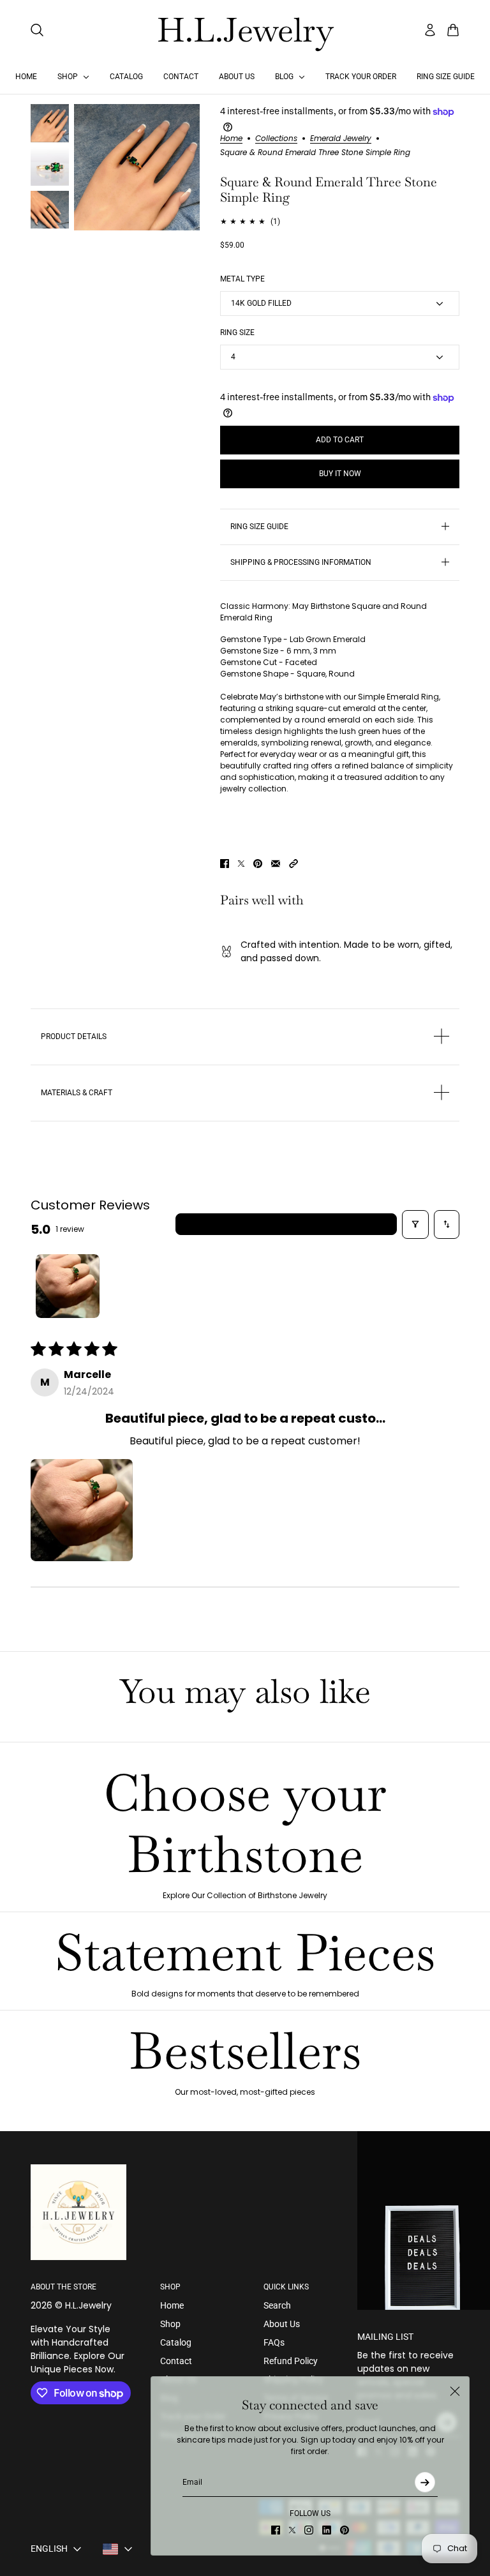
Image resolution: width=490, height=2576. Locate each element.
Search (277, 2305)
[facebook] (276, 2530)
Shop (170, 2324)
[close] (455, 2391)
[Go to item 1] (68, 1286)
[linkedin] (327, 2530)
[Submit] (425, 2482)
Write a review (286, 1224)
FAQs (274, 2342)
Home (231, 139)
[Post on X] (241, 864)
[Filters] (415, 1224)
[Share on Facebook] (225, 864)
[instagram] (309, 2530)
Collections (276, 139)
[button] (293, 864)
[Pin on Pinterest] (258, 864)
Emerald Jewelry (341, 139)
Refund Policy (291, 2361)
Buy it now (340, 474)
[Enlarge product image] (137, 167)
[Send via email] (276, 864)
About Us (282, 2324)
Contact (176, 2361)
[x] (292, 2530)
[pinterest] (345, 2530)
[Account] (430, 30)
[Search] (37, 30)
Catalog (176, 2342)
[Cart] (453, 30)
